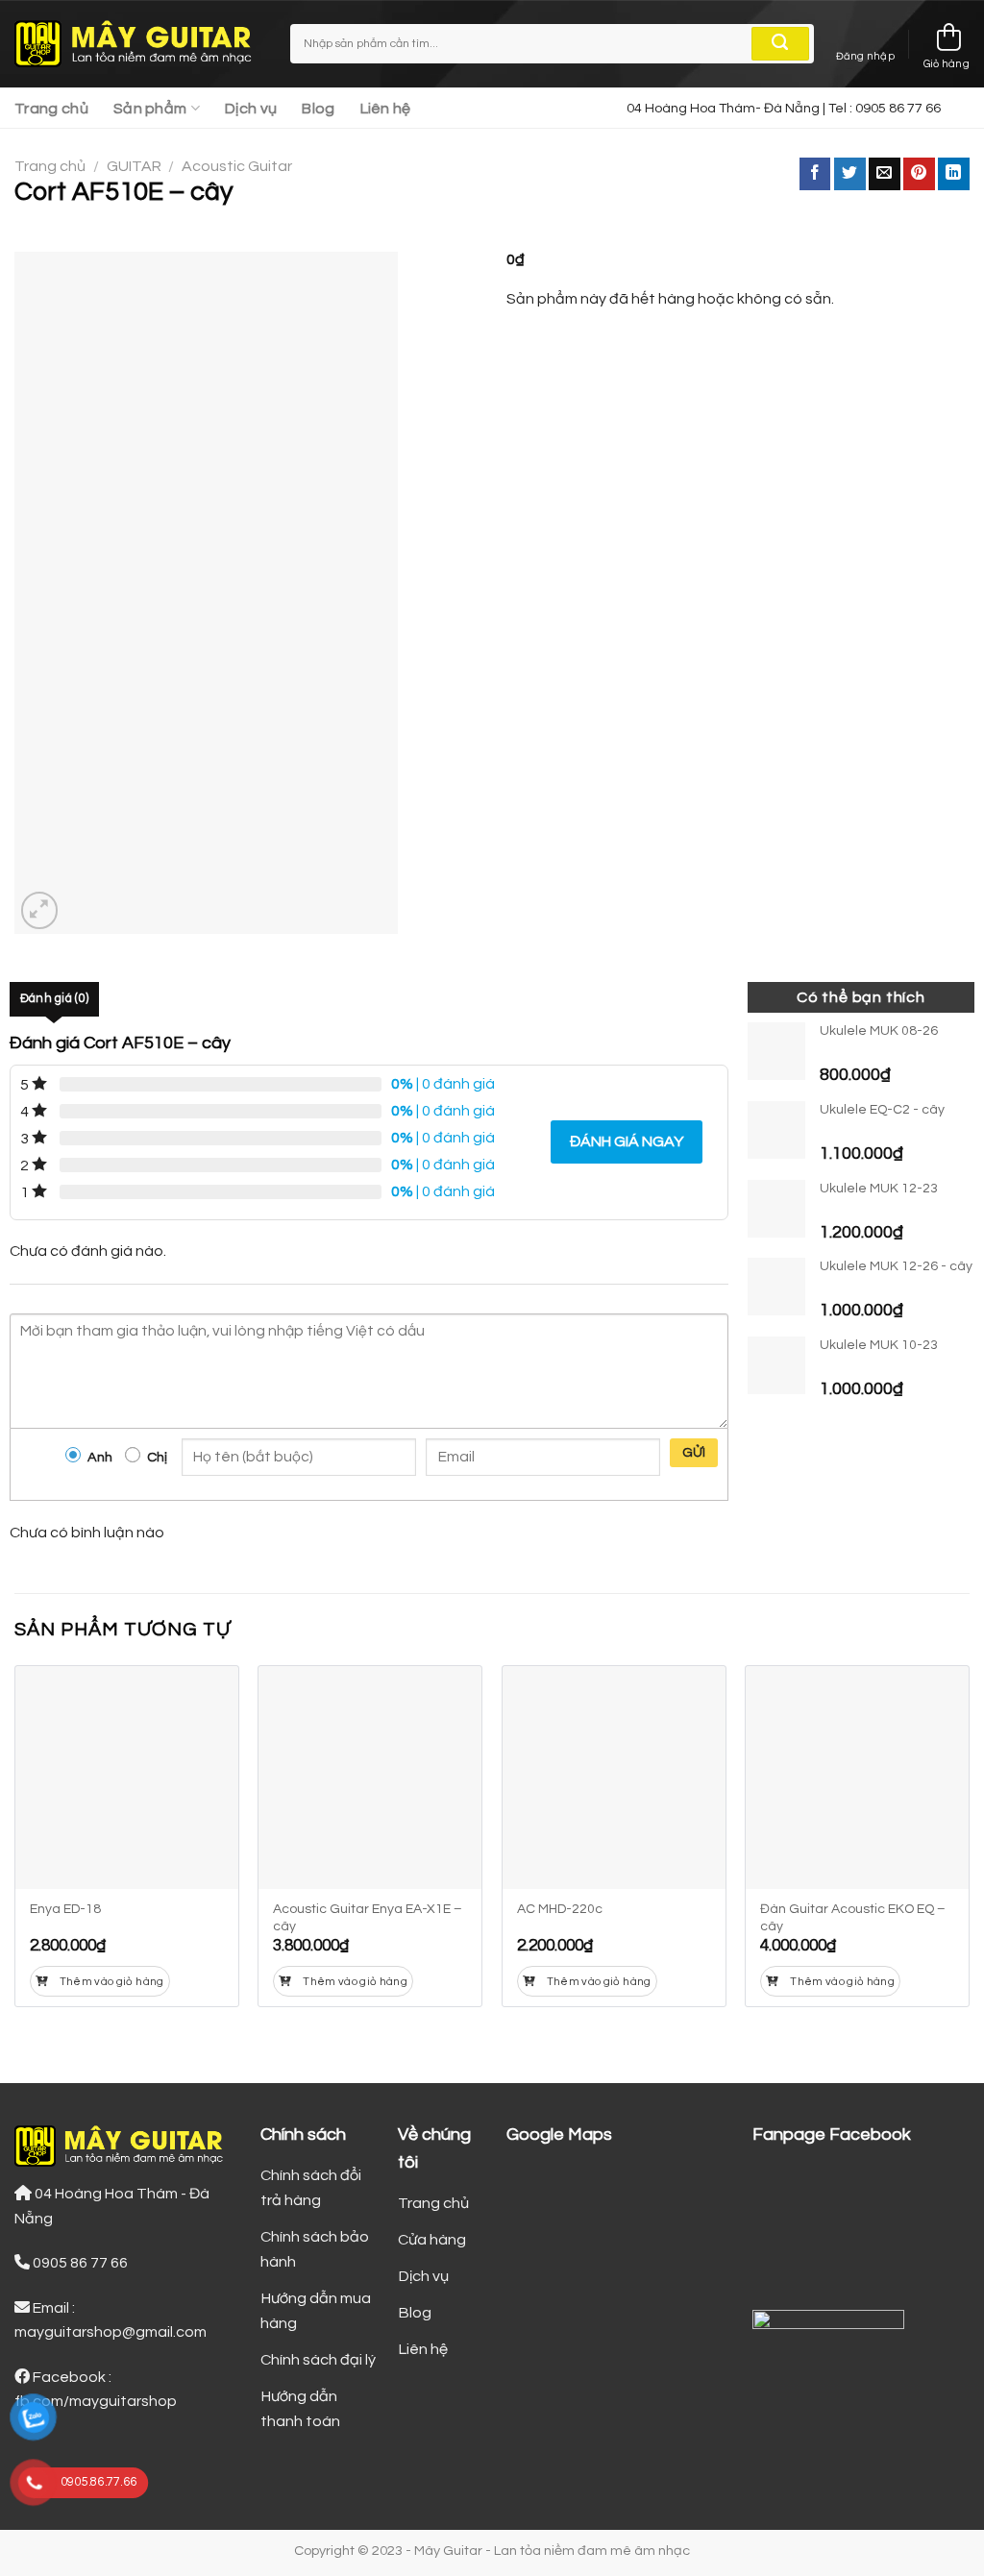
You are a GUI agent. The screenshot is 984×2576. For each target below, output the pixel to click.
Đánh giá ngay (627, 1141)
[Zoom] (40, 910)
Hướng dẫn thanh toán (300, 2409)
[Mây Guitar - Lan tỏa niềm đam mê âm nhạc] (138, 44)
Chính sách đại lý (318, 2360)
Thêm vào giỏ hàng (112, 1982)
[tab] (54, 999)
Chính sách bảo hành (315, 2249)
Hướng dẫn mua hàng (316, 2311)
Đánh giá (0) (54, 999)
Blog (318, 109)
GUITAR (134, 166)
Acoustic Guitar (237, 166)
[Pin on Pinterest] (919, 174)
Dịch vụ (251, 109)
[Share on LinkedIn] (954, 174)
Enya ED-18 (65, 1909)
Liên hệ (386, 109)
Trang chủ (51, 109)
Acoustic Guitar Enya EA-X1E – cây (368, 1918)
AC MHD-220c (560, 1909)
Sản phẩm (150, 109)
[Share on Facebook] (815, 174)
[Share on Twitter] (850, 174)
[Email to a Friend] (885, 174)
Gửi (694, 1453)
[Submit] (780, 44)
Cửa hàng (432, 2240)
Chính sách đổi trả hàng (311, 2188)
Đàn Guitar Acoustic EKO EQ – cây (853, 1918)
